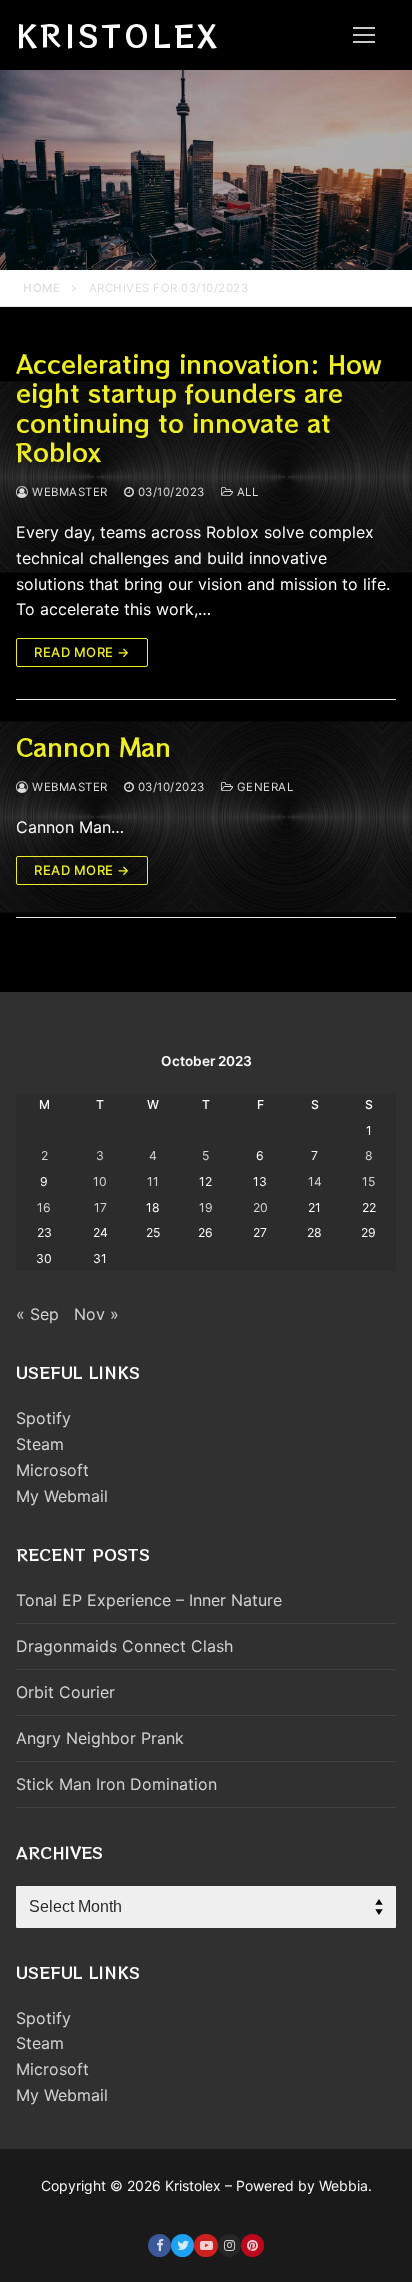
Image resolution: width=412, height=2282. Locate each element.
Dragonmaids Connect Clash (124, 1646)
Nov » (96, 1314)
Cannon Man (93, 746)
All (245, 492)
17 (100, 1207)
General (263, 787)
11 (153, 1181)
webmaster (68, 492)
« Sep (37, 1314)
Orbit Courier (65, 1692)
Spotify (43, 1418)
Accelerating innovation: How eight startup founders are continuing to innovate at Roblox (198, 407)
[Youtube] (205, 2245)
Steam (40, 1444)
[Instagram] (229, 2245)
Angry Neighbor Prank (100, 1738)
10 (100, 1181)
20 (260, 1207)
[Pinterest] (252, 2245)
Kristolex (118, 35)
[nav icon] (364, 35)
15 (368, 1181)
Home (41, 288)
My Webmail (62, 1496)
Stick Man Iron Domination (116, 1784)
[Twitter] (182, 2245)
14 (315, 1181)
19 (206, 1207)
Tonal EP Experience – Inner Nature (149, 1600)
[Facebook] (159, 2245)
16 (44, 1207)
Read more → (82, 652)
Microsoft (52, 1470)
